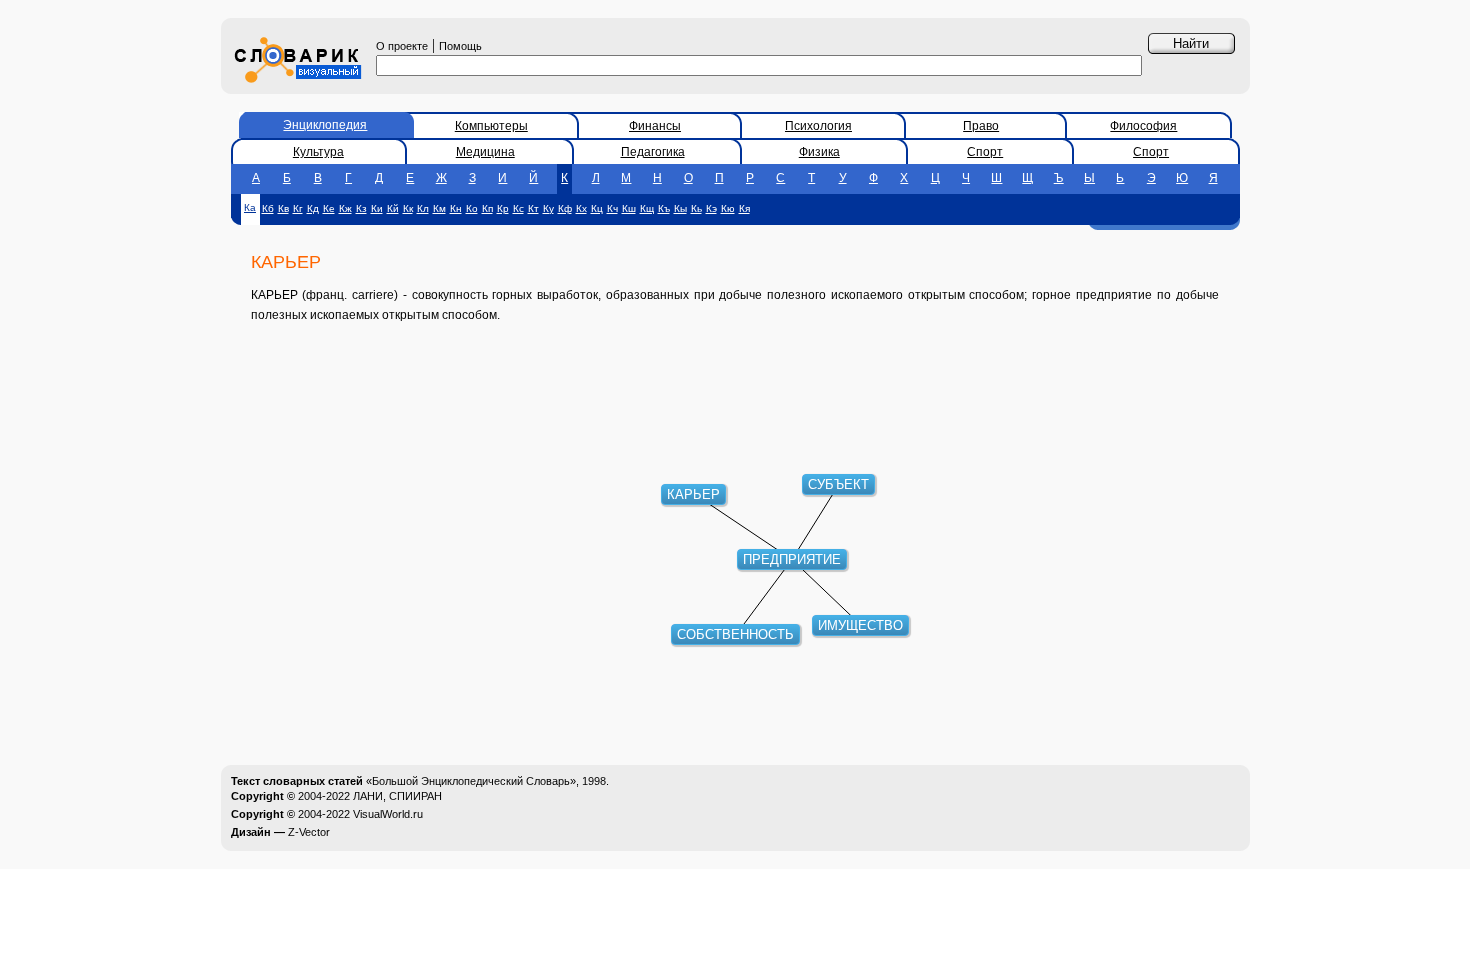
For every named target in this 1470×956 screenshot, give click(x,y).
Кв (283, 208)
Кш (629, 208)
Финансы (655, 126)
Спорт (985, 152)
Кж (345, 208)
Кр (503, 208)
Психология (818, 126)
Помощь (460, 46)
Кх (581, 208)
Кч (612, 208)
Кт (533, 208)
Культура (318, 152)
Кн (456, 208)
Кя (744, 208)
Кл (423, 208)
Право (981, 126)
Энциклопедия (325, 125)
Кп (487, 208)
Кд (313, 208)
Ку (548, 208)
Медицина (485, 152)
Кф (565, 208)
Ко (472, 208)
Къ (664, 208)
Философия (1143, 126)
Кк (408, 208)
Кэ (711, 208)
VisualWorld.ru (388, 814)
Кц (597, 208)
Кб (268, 208)
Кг (298, 208)
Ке (329, 208)
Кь (696, 208)
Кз (361, 208)
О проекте (402, 46)
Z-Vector (309, 832)
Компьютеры (491, 126)
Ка (250, 207)
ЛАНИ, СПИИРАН (397, 796)
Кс (518, 208)
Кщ (647, 208)
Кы (680, 208)
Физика (819, 152)
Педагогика (653, 152)
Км (439, 208)
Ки (377, 208)
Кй (393, 208)
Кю (728, 208)
